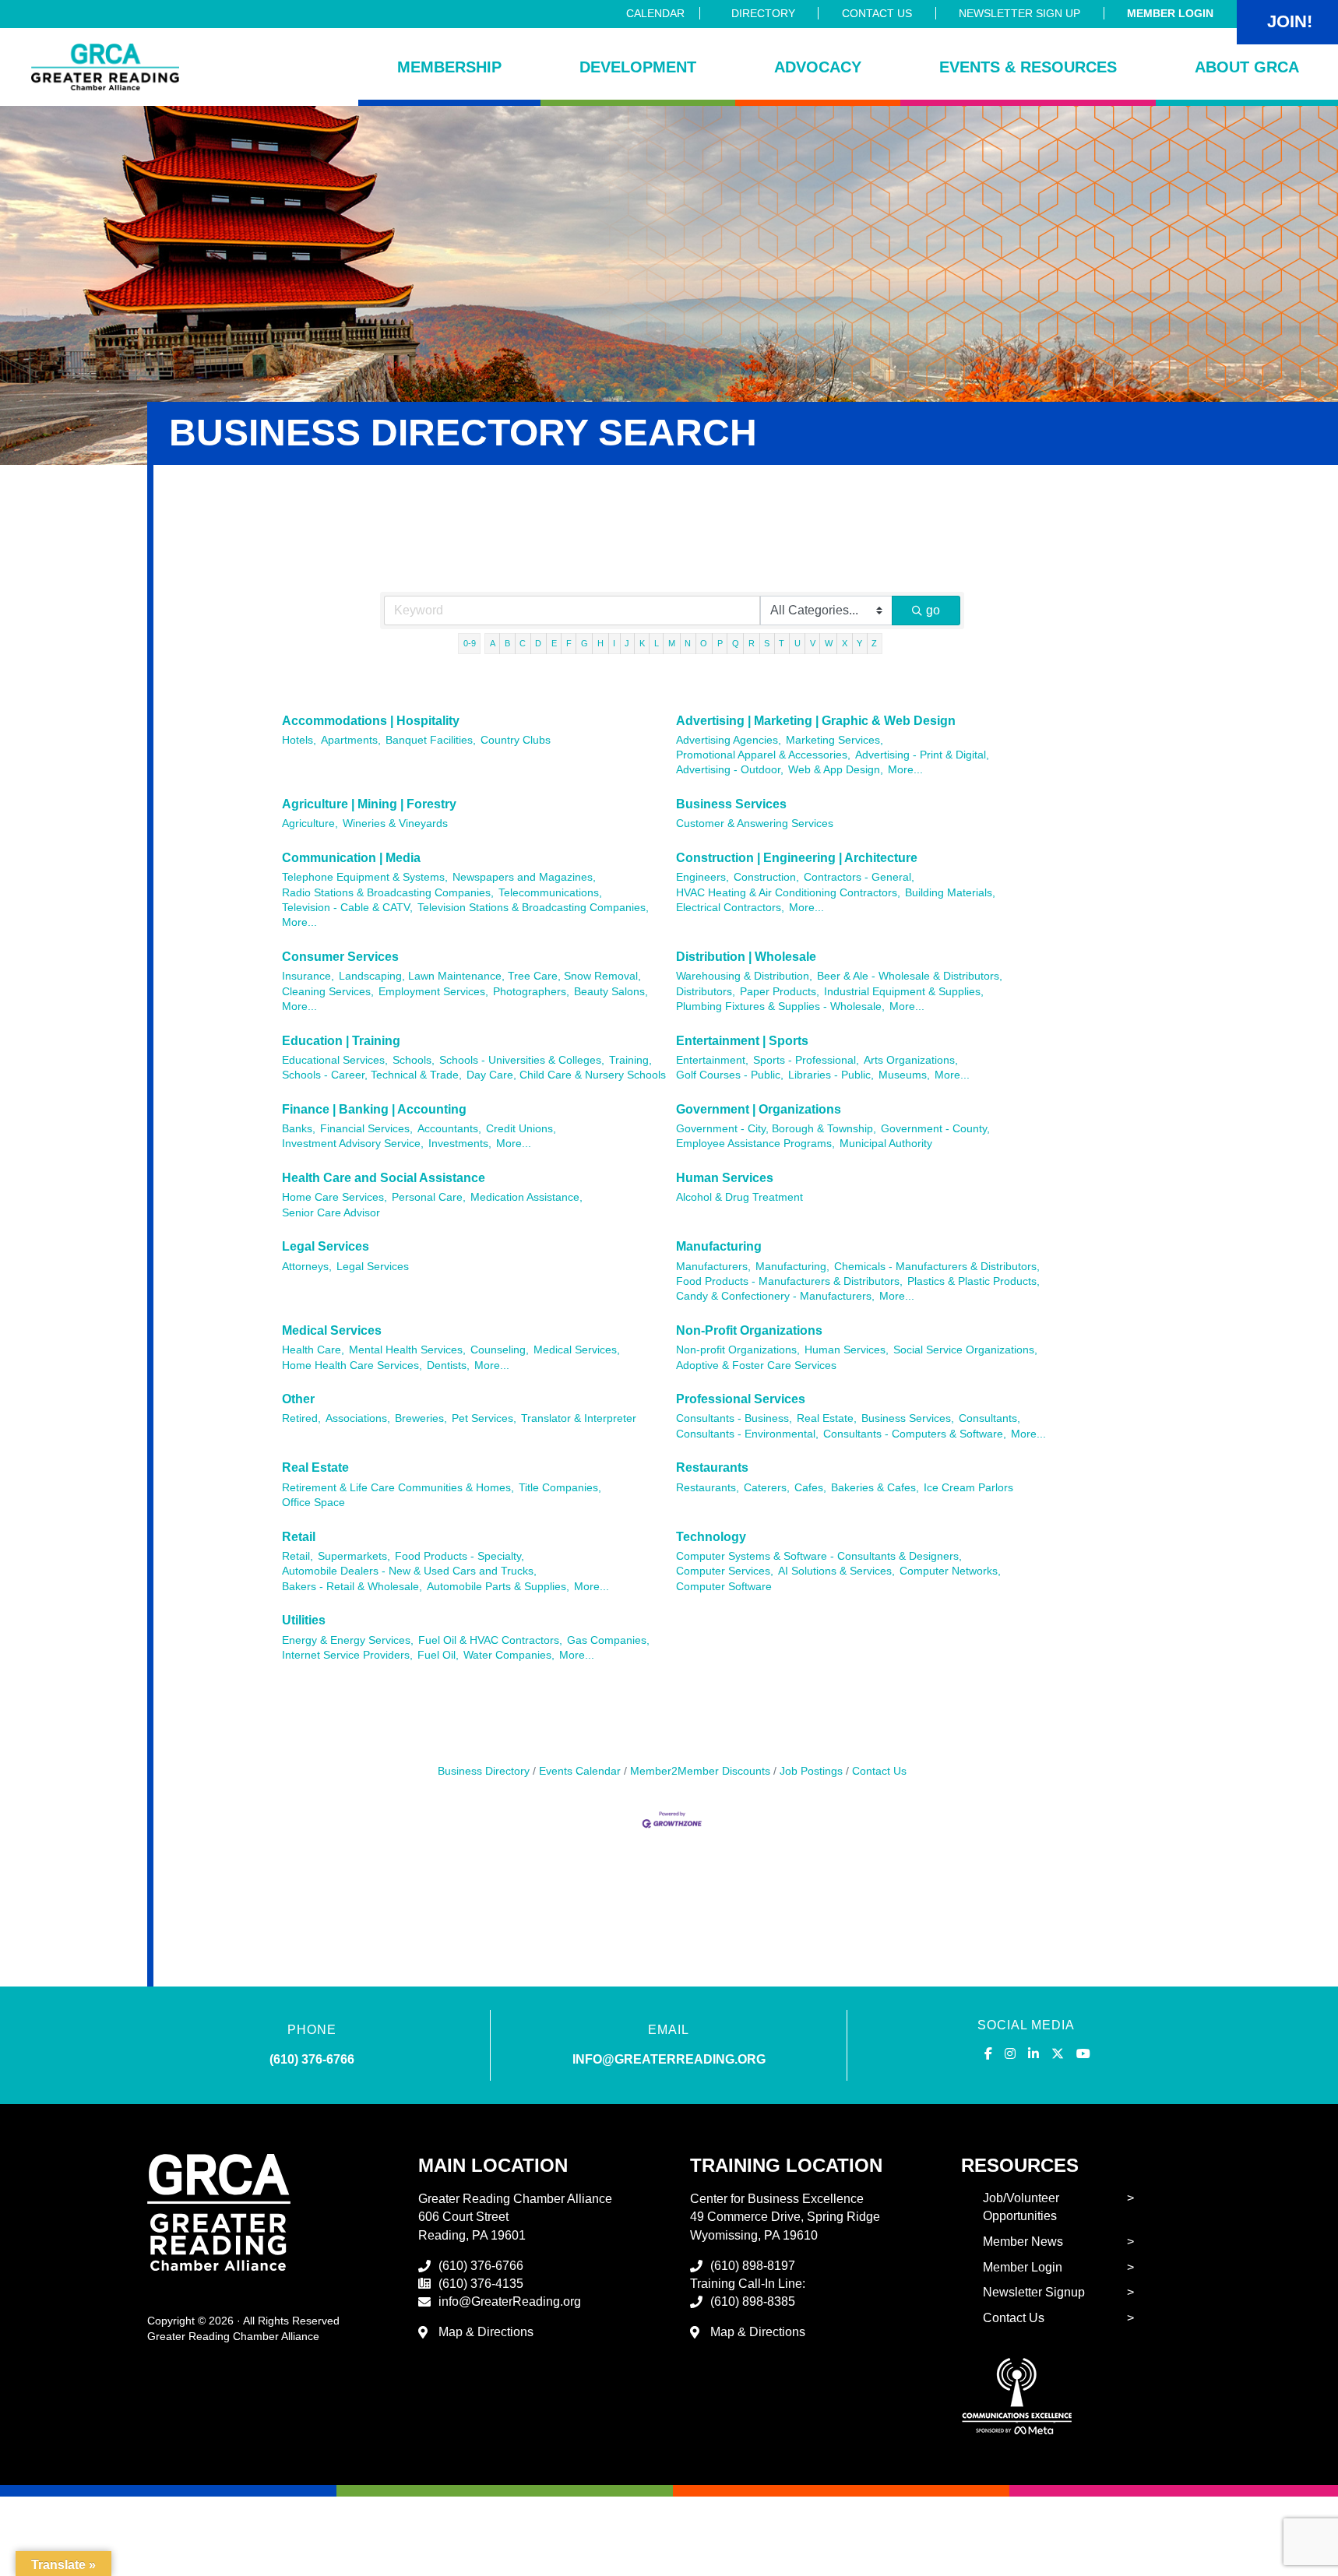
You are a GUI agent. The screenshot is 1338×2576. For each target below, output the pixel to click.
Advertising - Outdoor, (730, 770)
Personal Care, (429, 1197)
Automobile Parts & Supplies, (498, 1587)
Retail (299, 1537)
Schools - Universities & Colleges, (522, 1060)
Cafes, (810, 1488)
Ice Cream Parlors (968, 1488)
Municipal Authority (886, 1144)
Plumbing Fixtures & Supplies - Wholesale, (780, 1006)
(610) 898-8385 (753, 2302)
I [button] (614, 643)
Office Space (313, 1503)
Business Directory (484, 1771)
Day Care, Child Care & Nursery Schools (566, 1075)
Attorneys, (307, 1267)
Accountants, (449, 1129)
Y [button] (859, 643)
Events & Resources (1028, 67)
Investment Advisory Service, (353, 1144)
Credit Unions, (521, 1129)
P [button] (720, 643)
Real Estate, (827, 1418)
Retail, (298, 1556)
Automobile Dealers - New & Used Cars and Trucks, (409, 1571)
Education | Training (341, 1041)
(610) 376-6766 (312, 2059)
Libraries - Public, (831, 1075)
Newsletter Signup (1034, 2292)
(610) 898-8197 (753, 2266)
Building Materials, (950, 893)
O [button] (704, 643)
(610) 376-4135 (481, 2284)
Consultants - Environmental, (747, 1434)
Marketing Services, (834, 740)
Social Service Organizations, (965, 1350)
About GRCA (1247, 67)
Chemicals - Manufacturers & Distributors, (937, 1267)
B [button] (507, 643)
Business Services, (908, 1418)
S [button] (767, 643)
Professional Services (741, 1399)
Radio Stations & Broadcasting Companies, (388, 893)
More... (905, 770)
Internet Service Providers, (347, 1655)
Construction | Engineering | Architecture (797, 858)
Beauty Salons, (611, 992)
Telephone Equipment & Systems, (365, 877)
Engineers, (702, 877)
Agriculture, (310, 823)
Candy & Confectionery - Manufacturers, (775, 1296)
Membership (449, 67)
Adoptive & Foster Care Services (756, 1365)
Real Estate (315, 1467)
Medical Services (332, 1330)
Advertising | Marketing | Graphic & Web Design (816, 721)
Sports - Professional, (806, 1060)
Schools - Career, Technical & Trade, (372, 1075)
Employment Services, (433, 992)
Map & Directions (486, 2332)
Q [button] (736, 643)
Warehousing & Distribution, (744, 976)
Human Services (725, 1178)
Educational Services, (335, 1060)
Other (298, 1399)
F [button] (569, 643)
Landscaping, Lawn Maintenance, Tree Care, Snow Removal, (490, 976)
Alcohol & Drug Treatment (739, 1197)
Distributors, (706, 992)
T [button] (782, 643)
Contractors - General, (859, 877)
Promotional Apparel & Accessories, (763, 755)
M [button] (672, 643)
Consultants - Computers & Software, (915, 1434)
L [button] (657, 643)
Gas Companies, (608, 1640)
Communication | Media (351, 858)
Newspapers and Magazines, (524, 877)
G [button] (584, 643)
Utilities (304, 1620)
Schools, (414, 1060)
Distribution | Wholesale (746, 957)
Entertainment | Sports (742, 1041)
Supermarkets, (354, 1556)
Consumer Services (340, 957)
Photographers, (531, 992)
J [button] (627, 643)
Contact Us (877, 13)
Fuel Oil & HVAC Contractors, (490, 1640)
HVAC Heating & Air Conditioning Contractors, (788, 893)
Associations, (358, 1418)
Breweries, (421, 1418)
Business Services (731, 804)
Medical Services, (577, 1350)
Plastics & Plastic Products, (974, 1281)
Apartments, (351, 740)
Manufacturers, (713, 1267)
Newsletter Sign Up (1019, 13)
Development (638, 67)
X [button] (845, 643)
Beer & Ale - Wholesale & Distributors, (910, 976)
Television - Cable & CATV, (347, 908)
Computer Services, (725, 1571)
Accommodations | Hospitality (371, 721)
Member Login (1170, 13)
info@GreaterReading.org (510, 2302)
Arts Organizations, (911, 1060)
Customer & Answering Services (755, 823)
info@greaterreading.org (669, 2059)
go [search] (933, 610)
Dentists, (448, 1365)
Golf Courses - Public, (730, 1075)
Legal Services (326, 1246)
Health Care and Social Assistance (384, 1178)
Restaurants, (708, 1488)
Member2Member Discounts (700, 1771)
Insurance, (308, 976)
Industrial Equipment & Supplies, (904, 992)
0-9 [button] (470, 643)
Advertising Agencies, (729, 740)
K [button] (642, 643)
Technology (711, 1537)
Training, (630, 1060)
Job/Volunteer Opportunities (1021, 2207)
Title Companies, (560, 1488)
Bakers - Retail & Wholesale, (352, 1587)
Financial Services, (366, 1129)
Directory (763, 13)
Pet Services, (484, 1418)
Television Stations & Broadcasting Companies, (533, 908)
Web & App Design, (836, 770)
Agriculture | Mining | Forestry (369, 804)
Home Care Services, (334, 1197)
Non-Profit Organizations (749, 1330)
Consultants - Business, (734, 1418)
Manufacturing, (792, 1267)
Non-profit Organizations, (738, 1350)
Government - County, (935, 1129)
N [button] (688, 643)
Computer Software (724, 1587)
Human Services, (847, 1350)
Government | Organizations (759, 1109)
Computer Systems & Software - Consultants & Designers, (819, 1556)
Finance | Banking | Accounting (374, 1109)
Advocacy (818, 67)
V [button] (813, 643)
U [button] (798, 643)
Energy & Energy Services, (348, 1640)
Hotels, (299, 740)
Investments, (460, 1144)
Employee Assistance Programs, (755, 1144)
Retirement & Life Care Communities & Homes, (398, 1488)
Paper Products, (780, 992)
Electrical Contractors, (730, 908)
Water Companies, (509, 1655)
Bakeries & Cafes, (875, 1488)
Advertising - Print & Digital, (922, 755)
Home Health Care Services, (352, 1365)
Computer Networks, (950, 1571)
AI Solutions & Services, (836, 1571)
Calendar (655, 13)
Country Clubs (516, 740)
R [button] (752, 643)
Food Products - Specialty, (459, 1556)
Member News (1023, 2242)
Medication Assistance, (526, 1197)
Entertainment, (712, 1060)
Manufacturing (719, 1246)
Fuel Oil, (438, 1655)
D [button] (538, 643)
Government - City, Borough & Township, (776, 1129)
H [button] (600, 643)
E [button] (554, 643)
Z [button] (874, 643)
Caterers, (767, 1488)
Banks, (299, 1129)
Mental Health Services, (407, 1350)
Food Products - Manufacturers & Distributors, (789, 1281)
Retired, (301, 1418)
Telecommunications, (550, 893)
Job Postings (811, 1771)
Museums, (904, 1075)
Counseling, (500, 1350)
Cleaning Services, (328, 992)
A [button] (493, 643)
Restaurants (712, 1467)
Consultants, (989, 1418)
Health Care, (313, 1350)
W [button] (829, 643)
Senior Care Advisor (331, 1213)
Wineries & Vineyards (395, 823)
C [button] (523, 643)
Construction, (766, 877)
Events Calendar (580, 1771)
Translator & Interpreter (579, 1418)
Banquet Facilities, (431, 740)
